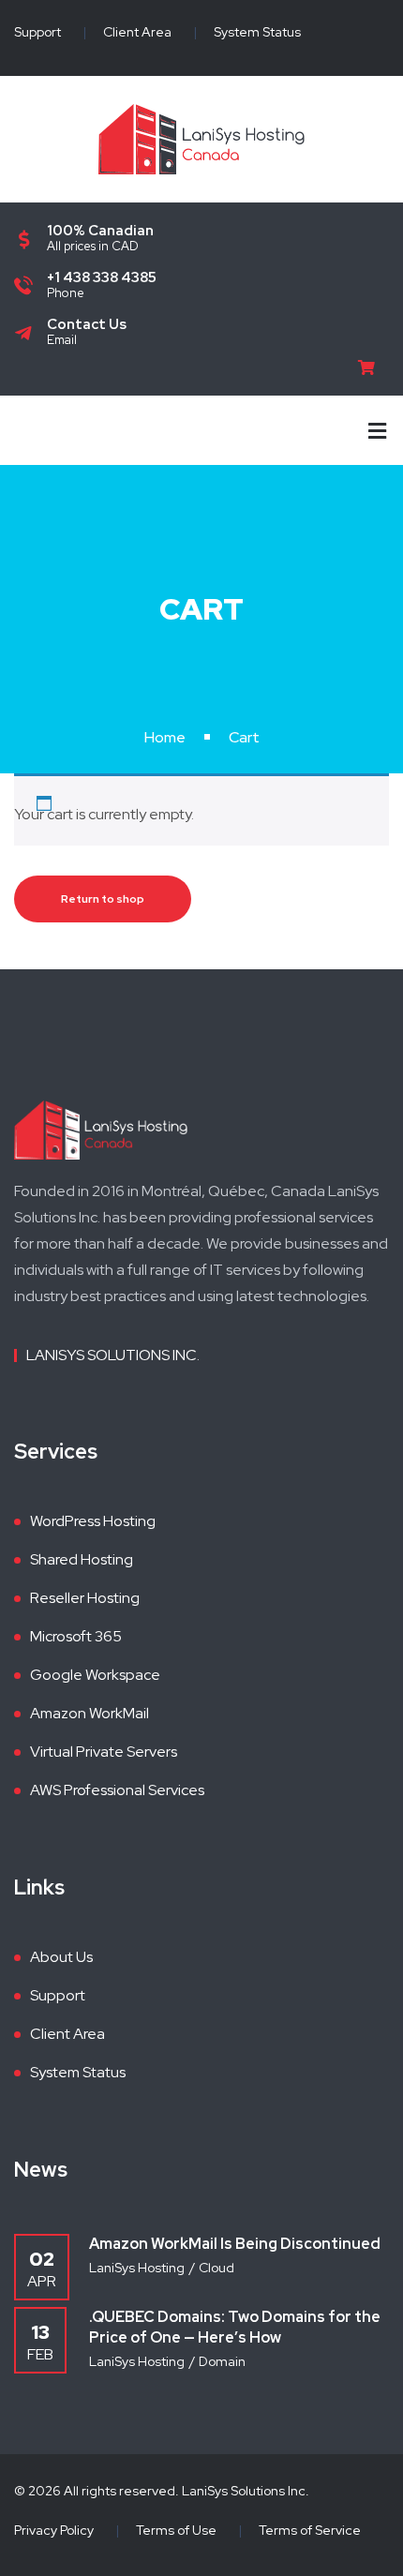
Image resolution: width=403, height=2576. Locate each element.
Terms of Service (310, 2530)
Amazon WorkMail (90, 1713)
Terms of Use (176, 2530)
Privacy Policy (54, 2530)
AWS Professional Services (117, 1790)
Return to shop (103, 899)
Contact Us (87, 324)
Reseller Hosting (85, 1598)
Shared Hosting (82, 1559)
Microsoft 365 (76, 1636)
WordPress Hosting (93, 1521)
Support (37, 32)
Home (165, 737)
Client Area (137, 32)
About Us (61, 1957)
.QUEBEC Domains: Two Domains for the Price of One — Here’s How (235, 2327)
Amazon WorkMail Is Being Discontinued (235, 2244)
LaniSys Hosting (137, 2268)
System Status (257, 32)
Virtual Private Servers (104, 1752)
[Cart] (373, 368)
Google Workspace (95, 1675)
